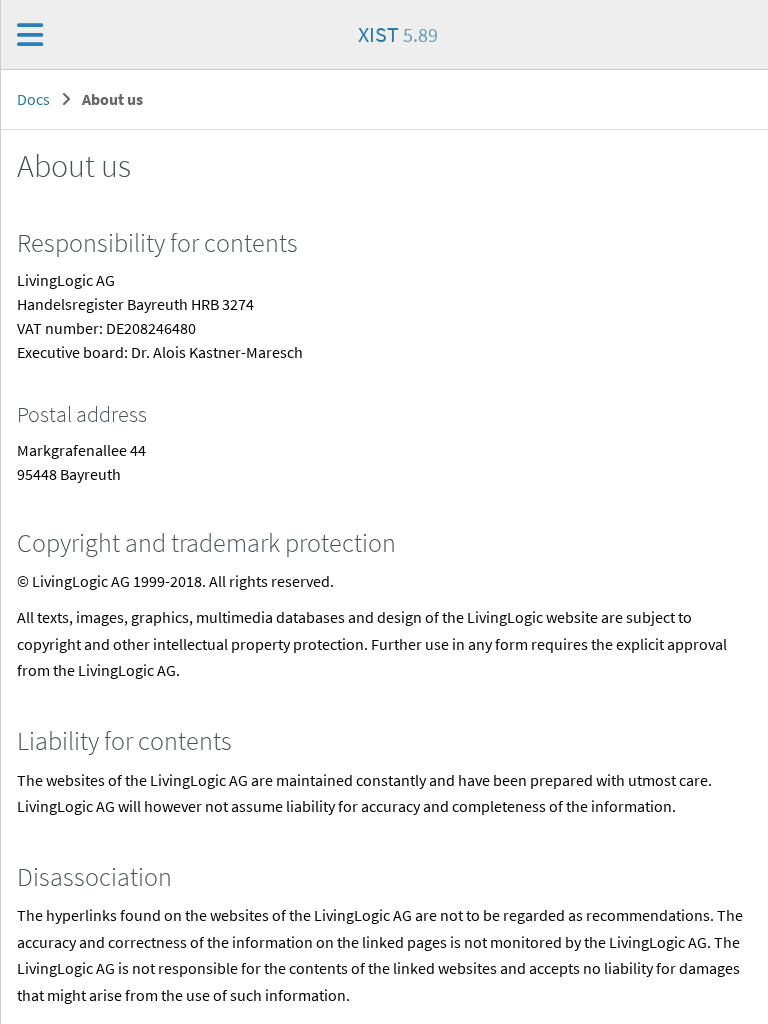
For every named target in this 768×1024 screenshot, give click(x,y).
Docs (33, 99)
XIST (398, 34)
